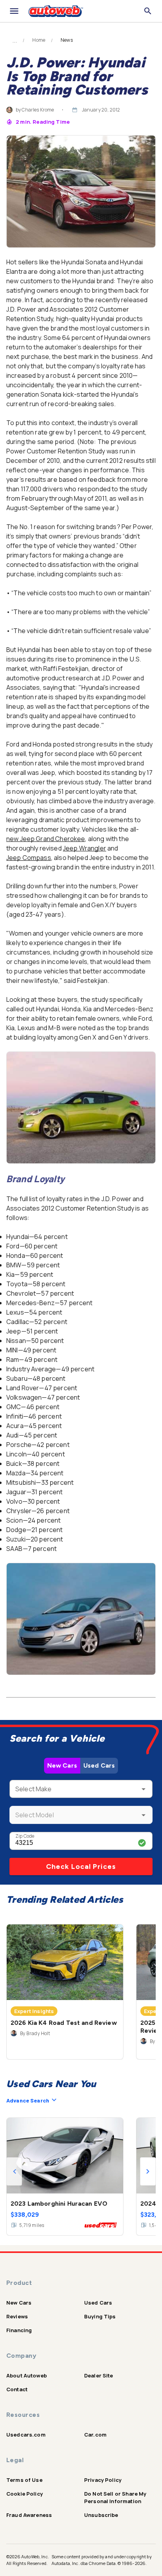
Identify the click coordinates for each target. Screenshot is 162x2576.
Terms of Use (24, 2480)
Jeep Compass (29, 858)
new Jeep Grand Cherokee (46, 839)
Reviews (17, 2316)
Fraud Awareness (29, 2515)
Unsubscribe (101, 2515)
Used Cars (99, 1765)
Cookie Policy (25, 2494)
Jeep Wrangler (85, 848)
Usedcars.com (26, 2435)
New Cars (62, 1765)
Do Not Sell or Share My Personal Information (115, 2497)
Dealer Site (99, 2375)
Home (39, 40)
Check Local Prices (81, 1867)
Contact (17, 2389)
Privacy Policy (103, 2480)
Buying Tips (100, 2316)
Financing (19, 2330)
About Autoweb (27, 2375)
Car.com (95, 2435)
